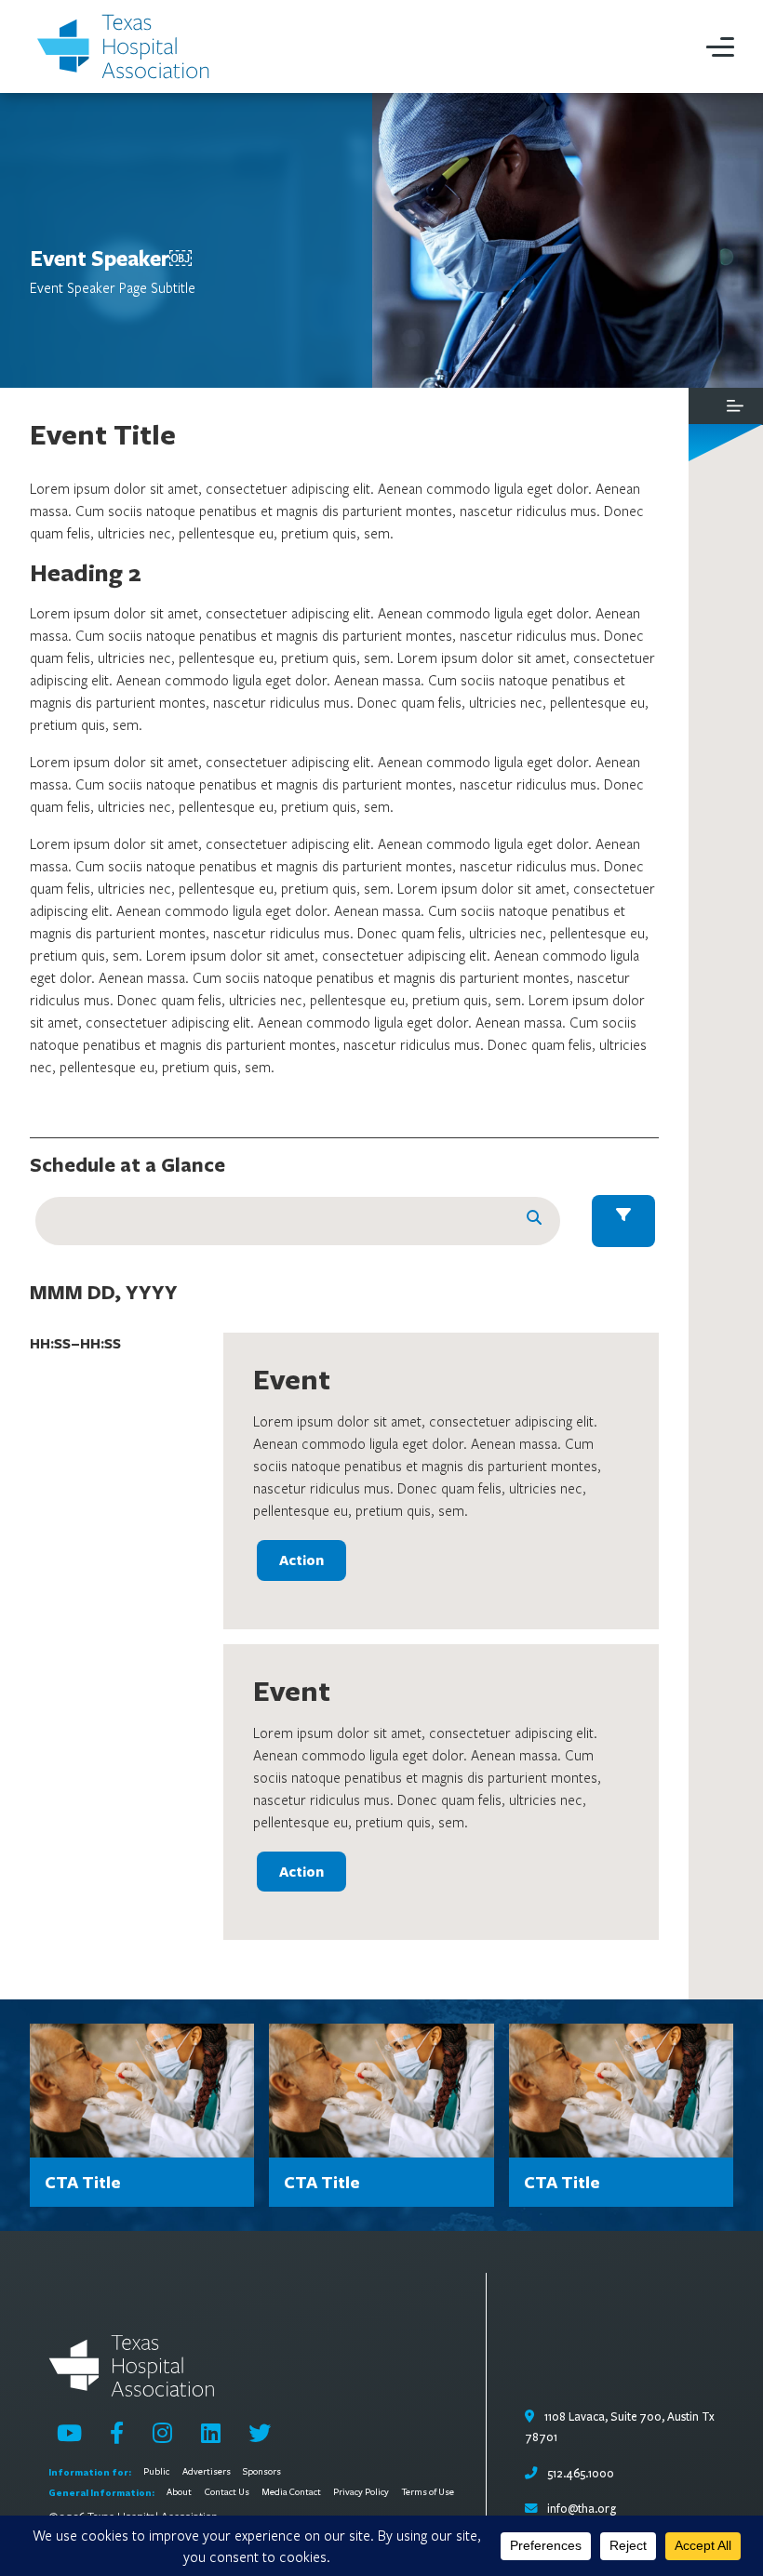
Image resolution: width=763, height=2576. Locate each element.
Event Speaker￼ (111, 258)
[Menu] (720, 46)
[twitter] (260, 2433)
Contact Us (227, 2492)
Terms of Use (428, 2492)
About (179, 2492)
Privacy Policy (361, 2492)
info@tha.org (582, 2509)
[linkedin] (211, 2433)
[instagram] (162, 2433)
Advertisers (207, 2472)
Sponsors (262, 2472)
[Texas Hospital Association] (127, 46)
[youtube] (69, 2433)
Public (156, 2472)
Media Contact (291, 2492)
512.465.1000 (579, 2474)
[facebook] (117, 2433)
